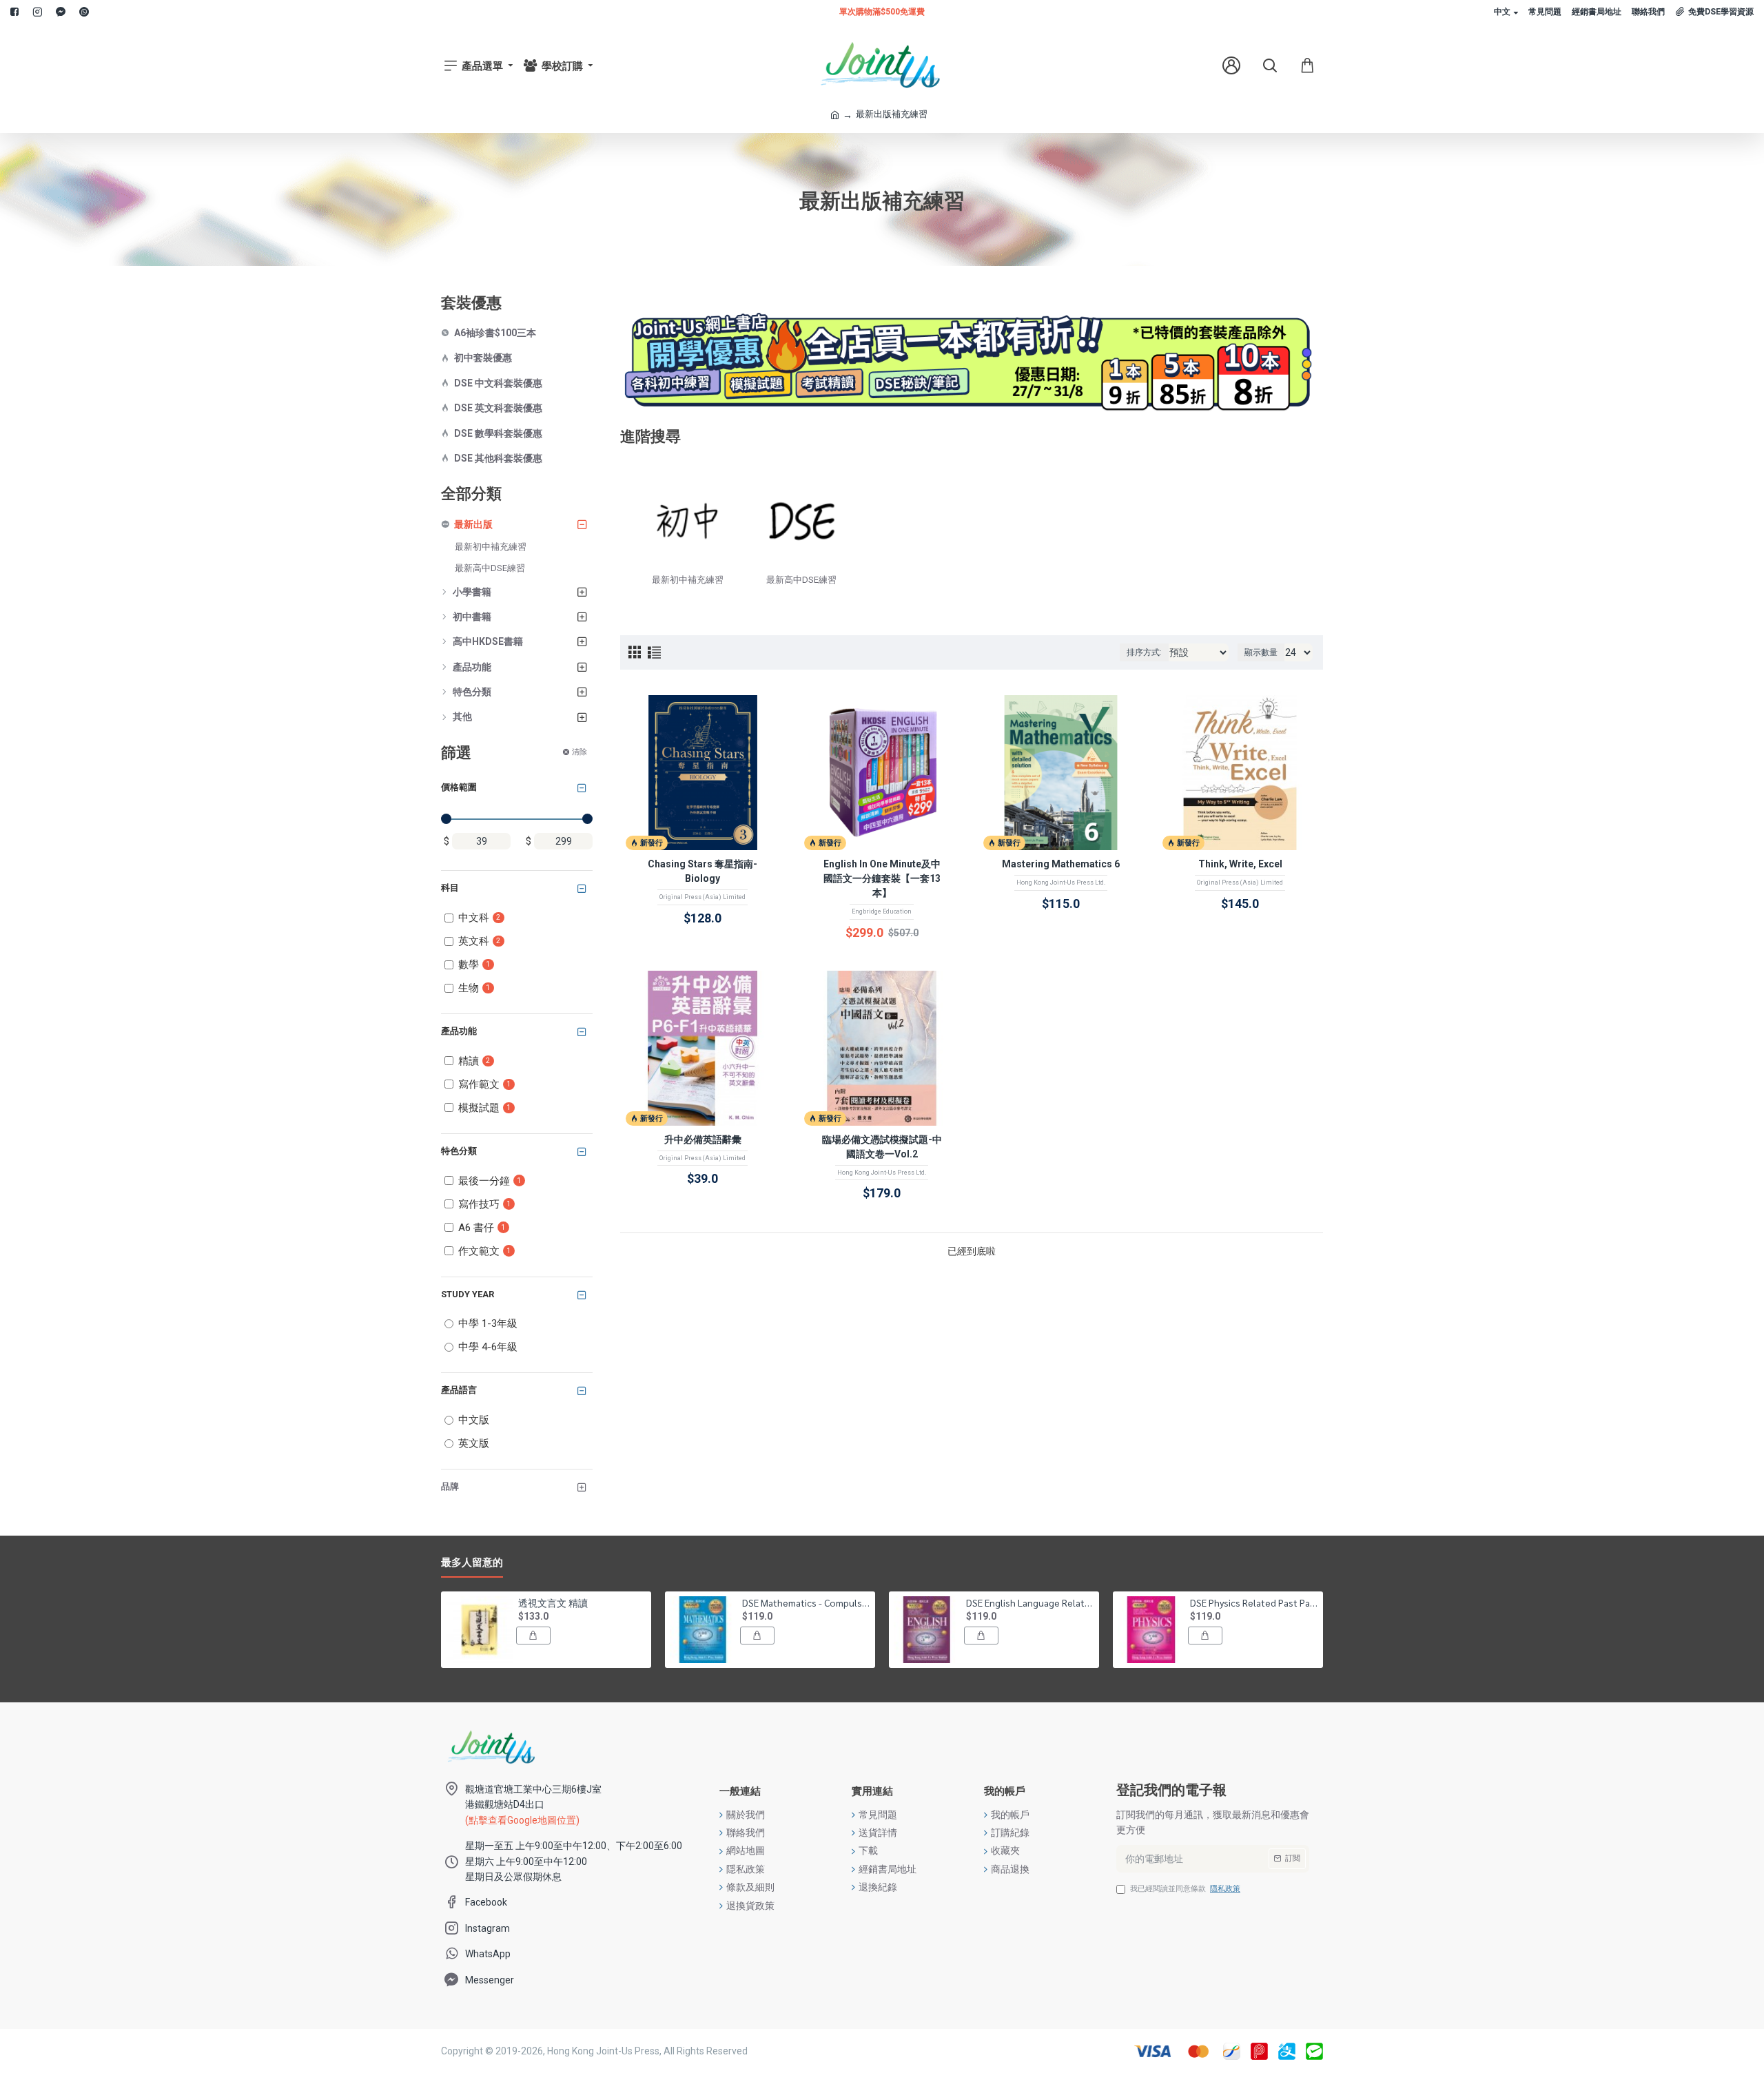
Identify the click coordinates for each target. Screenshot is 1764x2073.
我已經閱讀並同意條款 (1185, 1889)
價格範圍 (459, 787)
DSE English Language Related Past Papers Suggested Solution (1030, 1602)
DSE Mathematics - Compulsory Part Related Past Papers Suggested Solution (806, 1602)
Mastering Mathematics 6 (1061, 864)
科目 (450, 888)
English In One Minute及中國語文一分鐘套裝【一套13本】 (882, 878)
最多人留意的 (472, 1563)
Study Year (468, 1294)
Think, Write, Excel (1240, 864)
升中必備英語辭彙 (703, 1139)
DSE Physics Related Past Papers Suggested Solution (1254, 1602)
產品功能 (459, 1031)
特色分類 (459, 1151)
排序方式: (1144, 652)
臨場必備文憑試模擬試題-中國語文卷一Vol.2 (882, 1147)
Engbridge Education (882, 911)
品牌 (450, 1486)
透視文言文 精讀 (553, 1602)
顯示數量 (1261, 652)
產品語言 (459, 1390)
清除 (580, 751)
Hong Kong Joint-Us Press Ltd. (1061, 883)
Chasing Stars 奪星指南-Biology (702, 871)
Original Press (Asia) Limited (702, 897)
